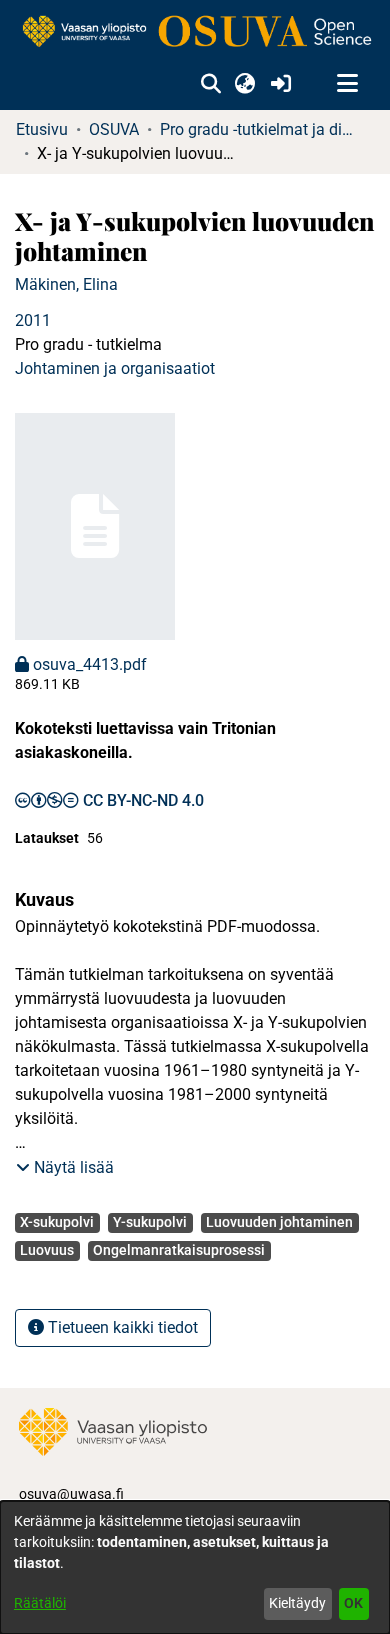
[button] (210, 84)
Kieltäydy (297, 1603)
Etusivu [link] (42, 129)
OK (353, 1603)
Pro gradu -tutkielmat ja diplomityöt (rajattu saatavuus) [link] (260, 129)
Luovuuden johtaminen (279, 1222)
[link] (195, 32)
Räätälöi (40, 1603)
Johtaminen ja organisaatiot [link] (115, 368)
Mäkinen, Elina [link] (66, 284)
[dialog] (195, 1567)
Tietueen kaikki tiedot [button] (121, 1327)
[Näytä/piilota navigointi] (347, 84)
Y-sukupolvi (150, 1222)
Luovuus (47, 1250)
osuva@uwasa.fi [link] (71, 1494)
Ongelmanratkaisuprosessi (179, 1250)
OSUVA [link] (114, 129)
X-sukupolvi (57, 1222)
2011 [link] (33, 320)
